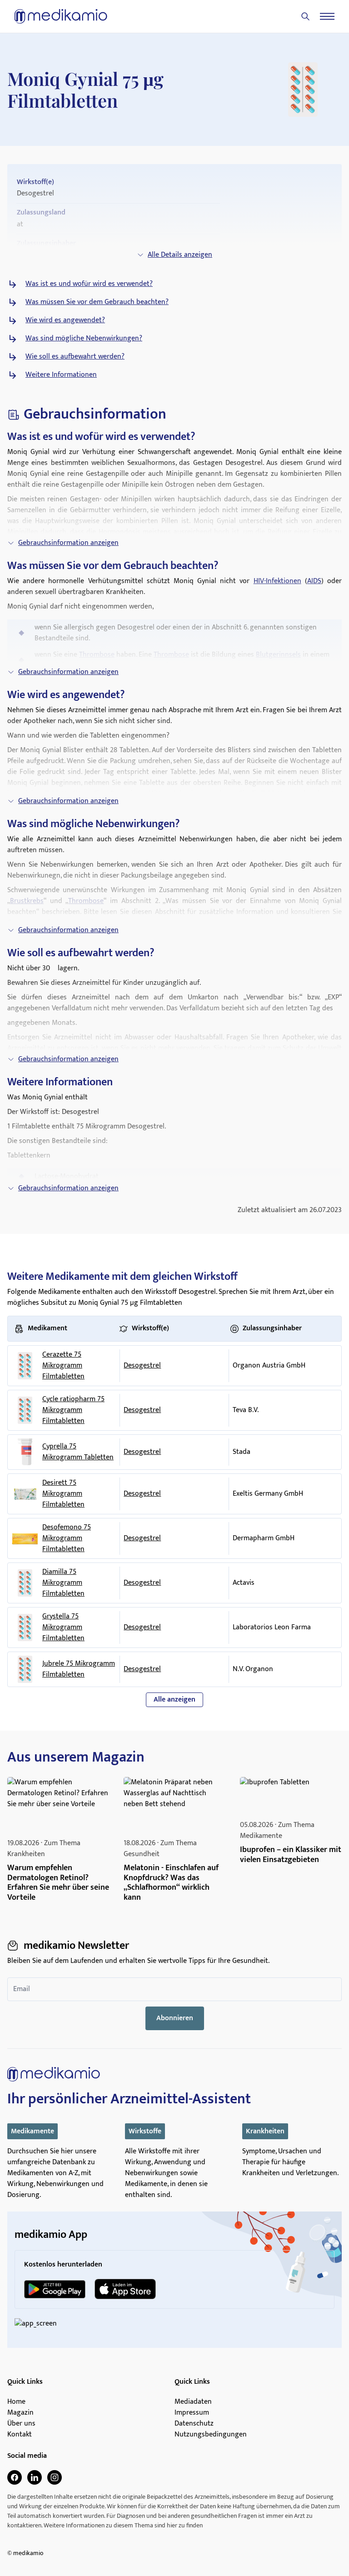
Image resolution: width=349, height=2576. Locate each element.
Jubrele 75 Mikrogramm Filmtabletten (79, 1669)
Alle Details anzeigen (180, 255)
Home (16, 2402)
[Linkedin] (35, 2477)
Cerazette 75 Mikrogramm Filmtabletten (63, 1366)
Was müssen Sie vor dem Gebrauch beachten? (97, 302)
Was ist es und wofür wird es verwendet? (89, 284)
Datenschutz (194, 2424)
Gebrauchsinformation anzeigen (68, 543)
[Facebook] (15, 2477)
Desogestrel (142, 1365)
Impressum (192, 2413)
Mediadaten (193, 2402)
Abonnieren (175, 2018)
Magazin (20, 2413)
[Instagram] (55, 2477)
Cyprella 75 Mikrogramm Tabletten (78, 1452)
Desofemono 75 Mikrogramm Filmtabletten (67, 1538)
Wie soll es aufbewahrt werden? (75, 357)
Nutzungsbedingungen (211, 2435)
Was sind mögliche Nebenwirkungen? (84, 339)
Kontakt (20, 2435)
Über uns (21, 2424)
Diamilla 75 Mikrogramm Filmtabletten (63, 1583)
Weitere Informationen (61, 375)
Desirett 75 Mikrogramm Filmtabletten (63, 1494)
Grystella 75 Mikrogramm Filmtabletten (63, 1627)
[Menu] (327, 16)
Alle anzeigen (174, 1700)
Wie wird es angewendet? (65, 320)
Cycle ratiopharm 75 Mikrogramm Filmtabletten (73, 1410)
